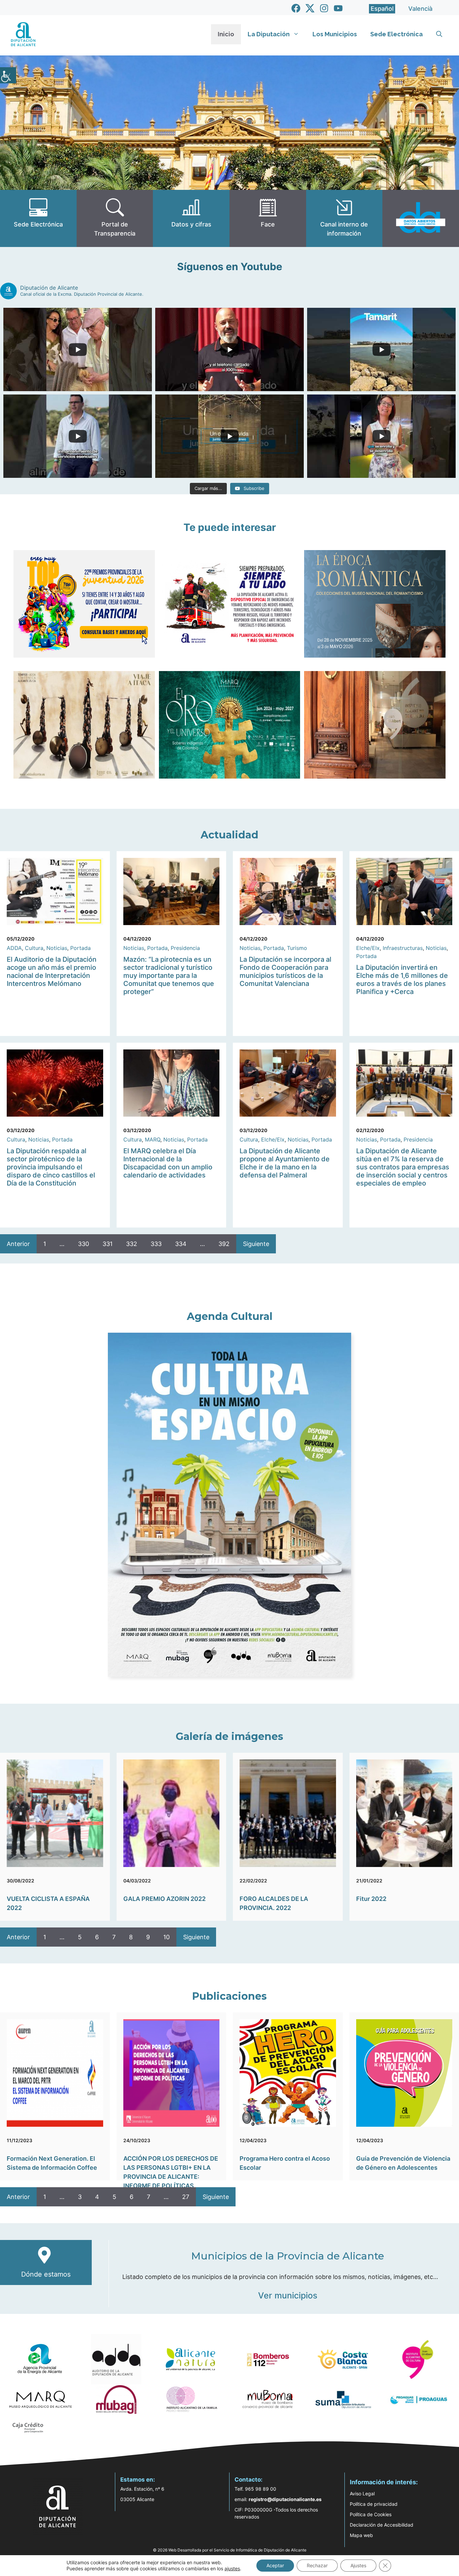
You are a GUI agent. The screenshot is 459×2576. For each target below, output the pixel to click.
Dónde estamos (46, 2274)
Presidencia (185, 948)
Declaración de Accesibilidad (382, 2525)
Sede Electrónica (397, 34)
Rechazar (317, 2565)
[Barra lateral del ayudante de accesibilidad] (8, 75)
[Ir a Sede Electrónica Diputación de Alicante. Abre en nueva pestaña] (38, 218)
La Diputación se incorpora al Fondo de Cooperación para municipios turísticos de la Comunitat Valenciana (285, 971)
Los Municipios (335, 34)
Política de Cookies (371, 2514)
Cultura (34, 948)
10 (166, 1937)
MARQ (153, 1139)
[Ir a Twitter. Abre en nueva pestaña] (310, 8)
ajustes (232, 2568)
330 (84, 1244)
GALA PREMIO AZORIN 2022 (164, 1899)
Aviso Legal (362, 2494)
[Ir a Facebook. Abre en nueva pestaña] (296, 8)
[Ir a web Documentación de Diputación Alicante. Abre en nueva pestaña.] (191, 218)
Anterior (18, 1244)
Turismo (297, 948)
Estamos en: (138, 2480)
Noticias (57, 948)
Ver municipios (288, 2295)
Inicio (226, 34)
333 (156, 1244)
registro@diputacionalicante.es (285, 2499)
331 (108, 1244)
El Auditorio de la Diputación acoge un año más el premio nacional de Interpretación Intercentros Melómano (52, 971)
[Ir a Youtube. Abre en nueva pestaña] (338, 8)
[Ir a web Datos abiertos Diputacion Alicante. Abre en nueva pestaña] (421, 218)
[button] (439, 34)
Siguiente (256, 1244)
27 (186, 2197)
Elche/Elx (368, 948)
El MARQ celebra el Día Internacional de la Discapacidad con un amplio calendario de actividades (168, 1163)
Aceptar (275, 2565)
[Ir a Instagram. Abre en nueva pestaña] (324, 8)
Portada (80, 948)
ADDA (14, 948)
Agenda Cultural (230, 1316)
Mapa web (361, 2535)
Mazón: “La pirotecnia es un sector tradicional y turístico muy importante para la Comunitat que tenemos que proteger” (169, 975)
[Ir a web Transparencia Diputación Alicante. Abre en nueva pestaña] (115, 218)
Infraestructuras (403, 948)
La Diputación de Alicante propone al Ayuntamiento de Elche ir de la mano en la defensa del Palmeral (285, 1163)
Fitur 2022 (371, 1899)
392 (224, 1244)
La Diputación (269, 34)
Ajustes (358, 2565)
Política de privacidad (374, 2504)
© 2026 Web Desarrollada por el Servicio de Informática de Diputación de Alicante (230, 2550)
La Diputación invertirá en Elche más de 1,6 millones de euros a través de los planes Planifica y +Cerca (402, 980)
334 (181, 1244)
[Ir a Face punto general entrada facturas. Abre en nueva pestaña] (268, 218)
